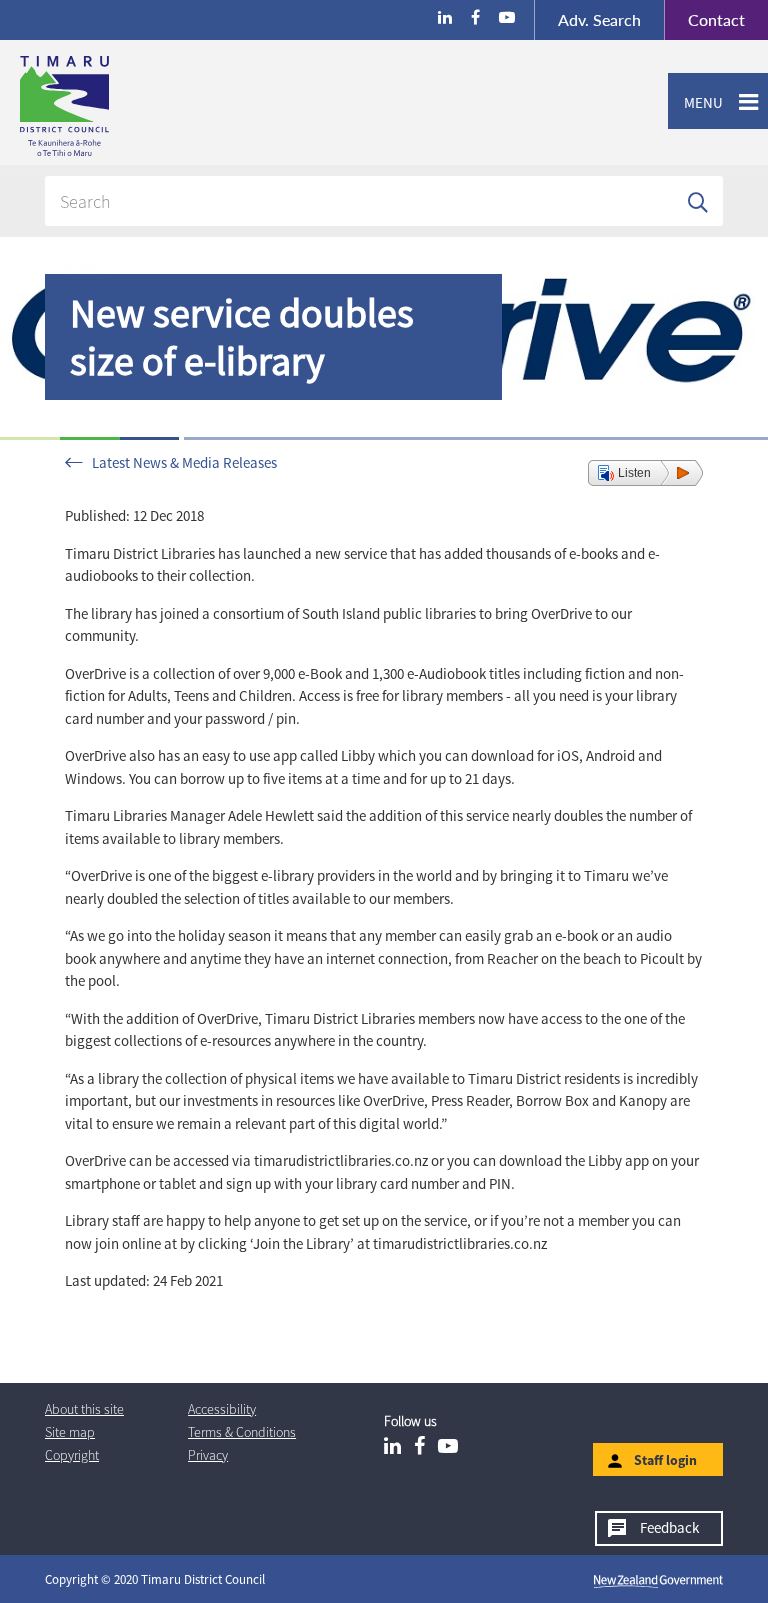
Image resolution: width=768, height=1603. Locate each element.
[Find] (698, 201)
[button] (645, 473)
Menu (695, 102)
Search (599, 19)
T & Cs (242, 1432)
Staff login (665, 1460)
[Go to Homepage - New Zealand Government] (658, 1580)
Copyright (72, 1455)
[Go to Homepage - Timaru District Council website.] (143, 106)
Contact (704, 19)
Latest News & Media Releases (184, 462)
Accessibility (222, 1409)
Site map (70, 1432)
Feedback (669, 1527)
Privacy (208, 1455)
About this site (84, 1409)
